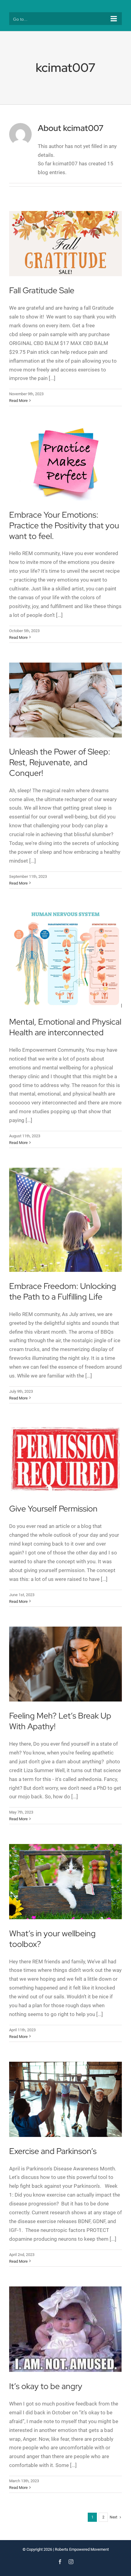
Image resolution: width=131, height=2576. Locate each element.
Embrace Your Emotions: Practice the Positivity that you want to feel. (64, 525)
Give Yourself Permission (53, 1509)
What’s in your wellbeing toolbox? (52, 1939)
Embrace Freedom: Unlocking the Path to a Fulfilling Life (63, 1291)
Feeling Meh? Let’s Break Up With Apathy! (60, 1721)
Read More (18, 401)
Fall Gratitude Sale (42, 290)
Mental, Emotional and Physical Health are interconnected (65, 1027)
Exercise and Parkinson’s (53, 2151)
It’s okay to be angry (46, 2386)
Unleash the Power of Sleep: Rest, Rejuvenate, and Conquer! (60, 762)
